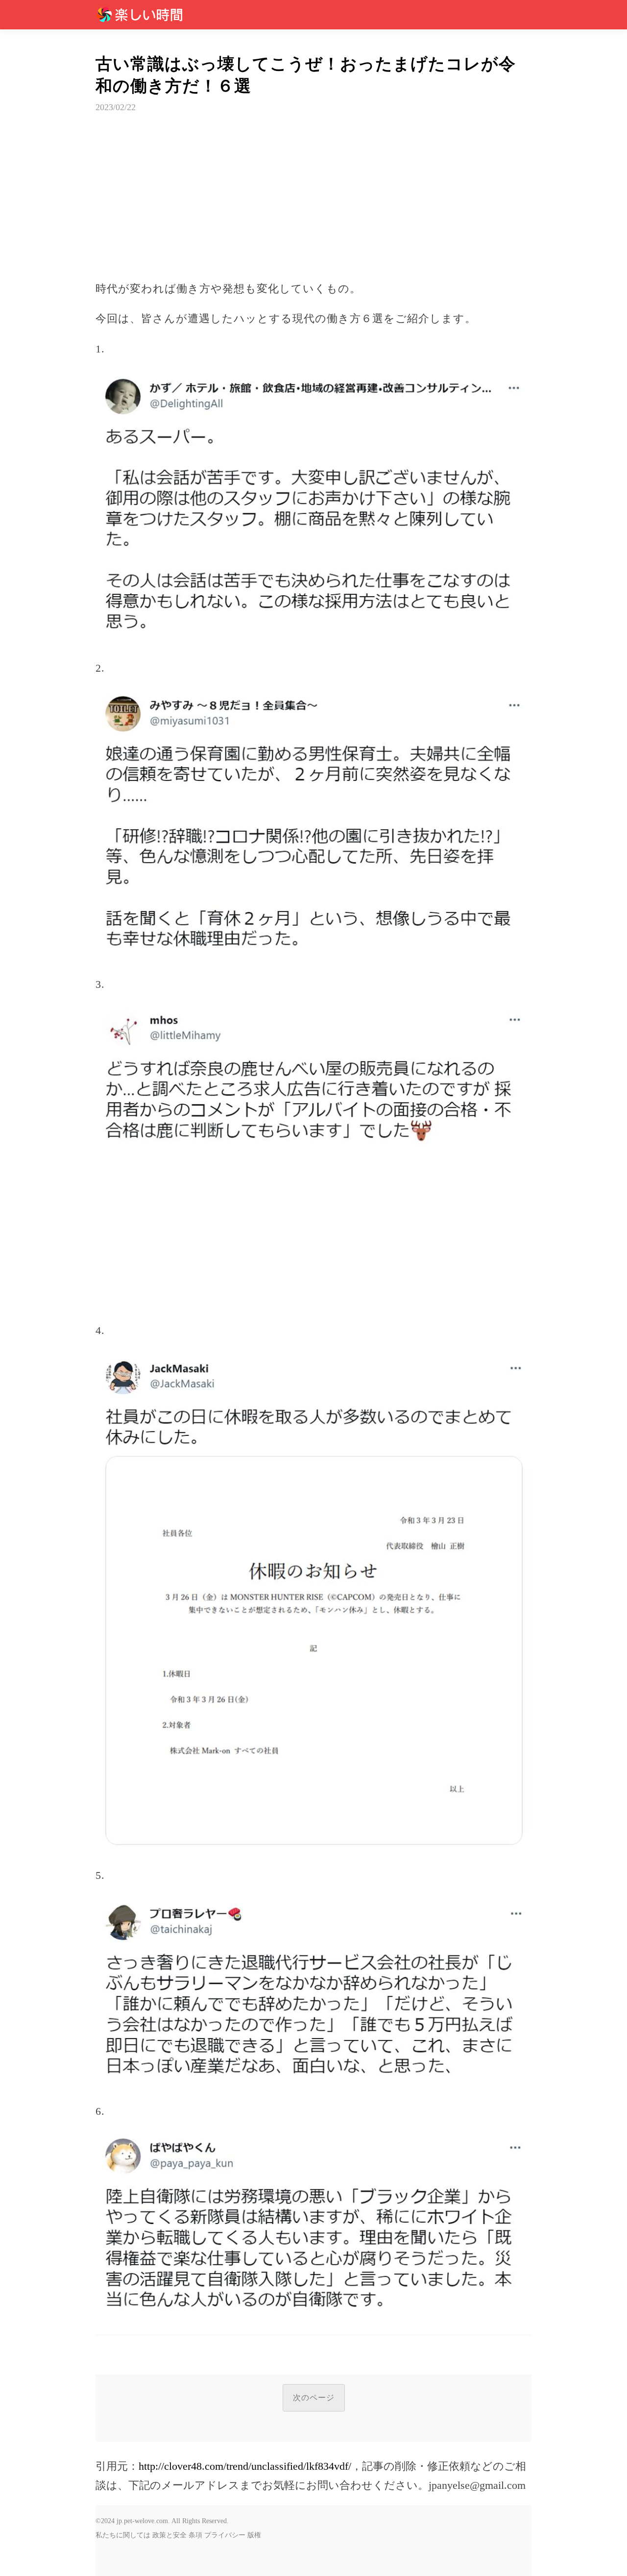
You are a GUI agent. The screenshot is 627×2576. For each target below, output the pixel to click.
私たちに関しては (123, 2535)
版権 (254, 2535)
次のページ (314, 2398)
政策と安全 (169, 2535)
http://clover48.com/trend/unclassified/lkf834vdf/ (245, 2466)
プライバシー (225, 2535)
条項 (195, 2535)
